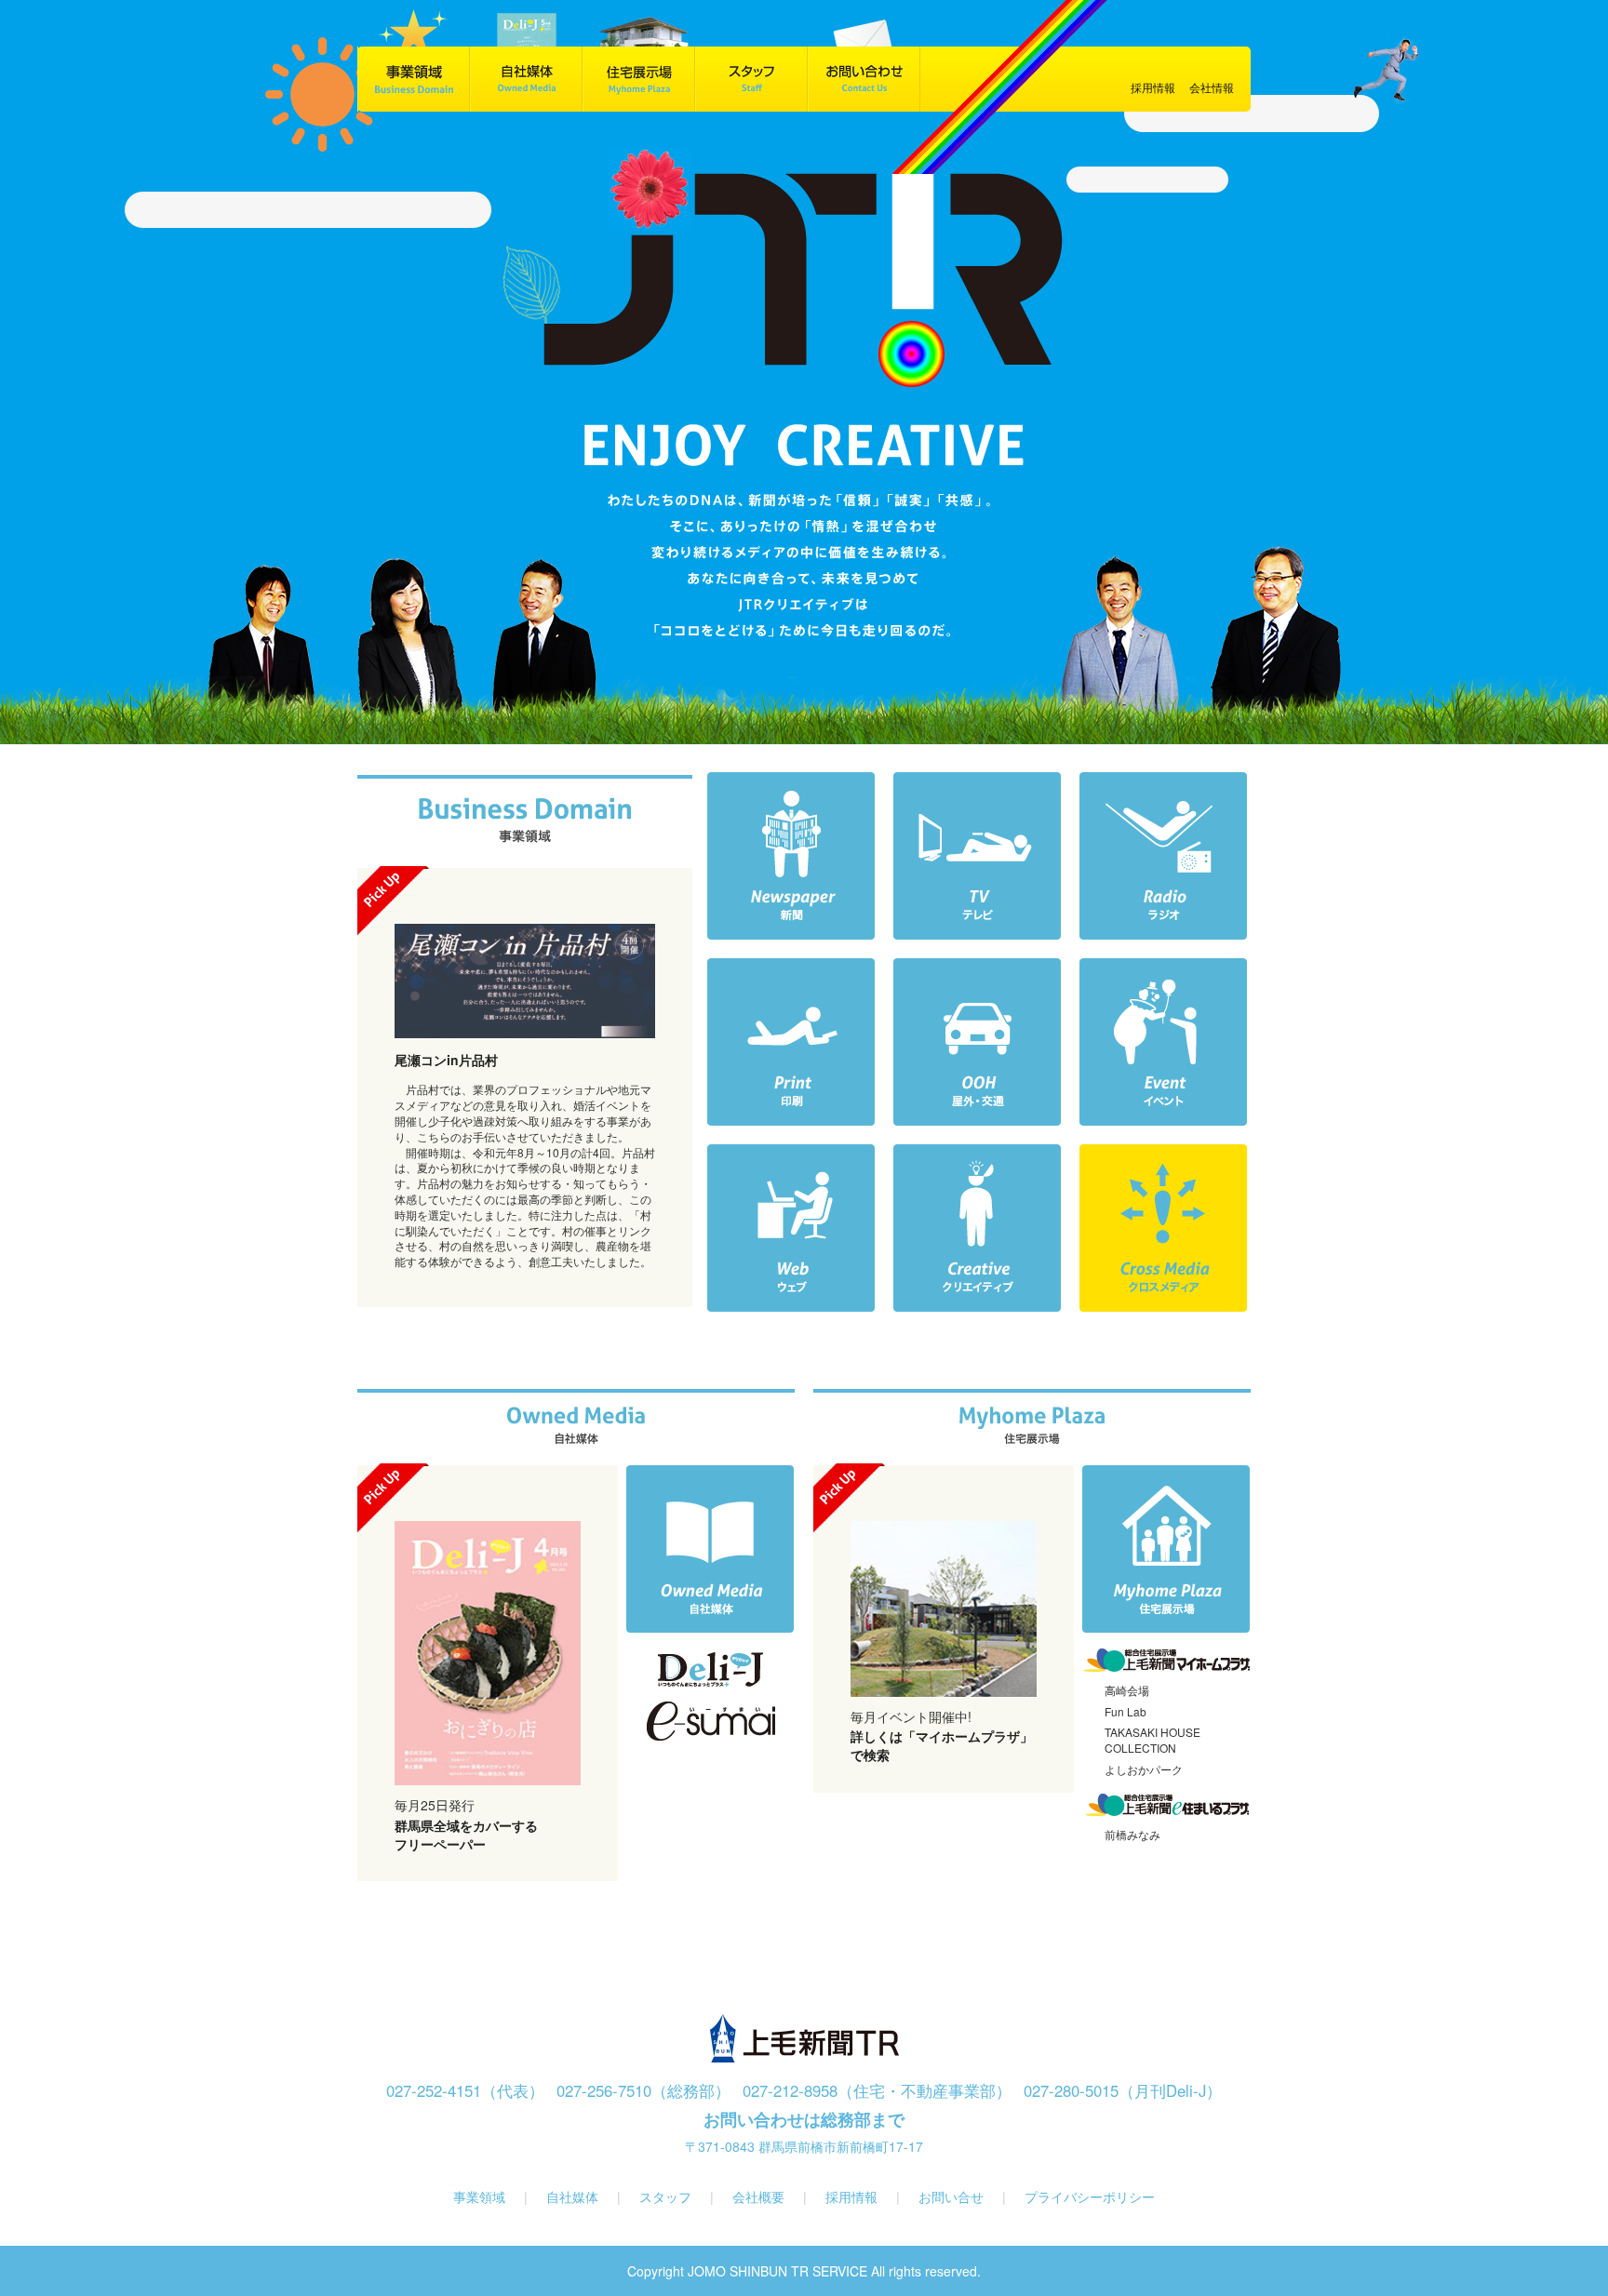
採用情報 (851, 2196)
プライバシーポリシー (1090, 2196)
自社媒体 (574, 2196)
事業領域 (479, 2196)
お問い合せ (951, 2196)
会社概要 (760, 2196)
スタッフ (667, 2196)
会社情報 (1212, 87)
